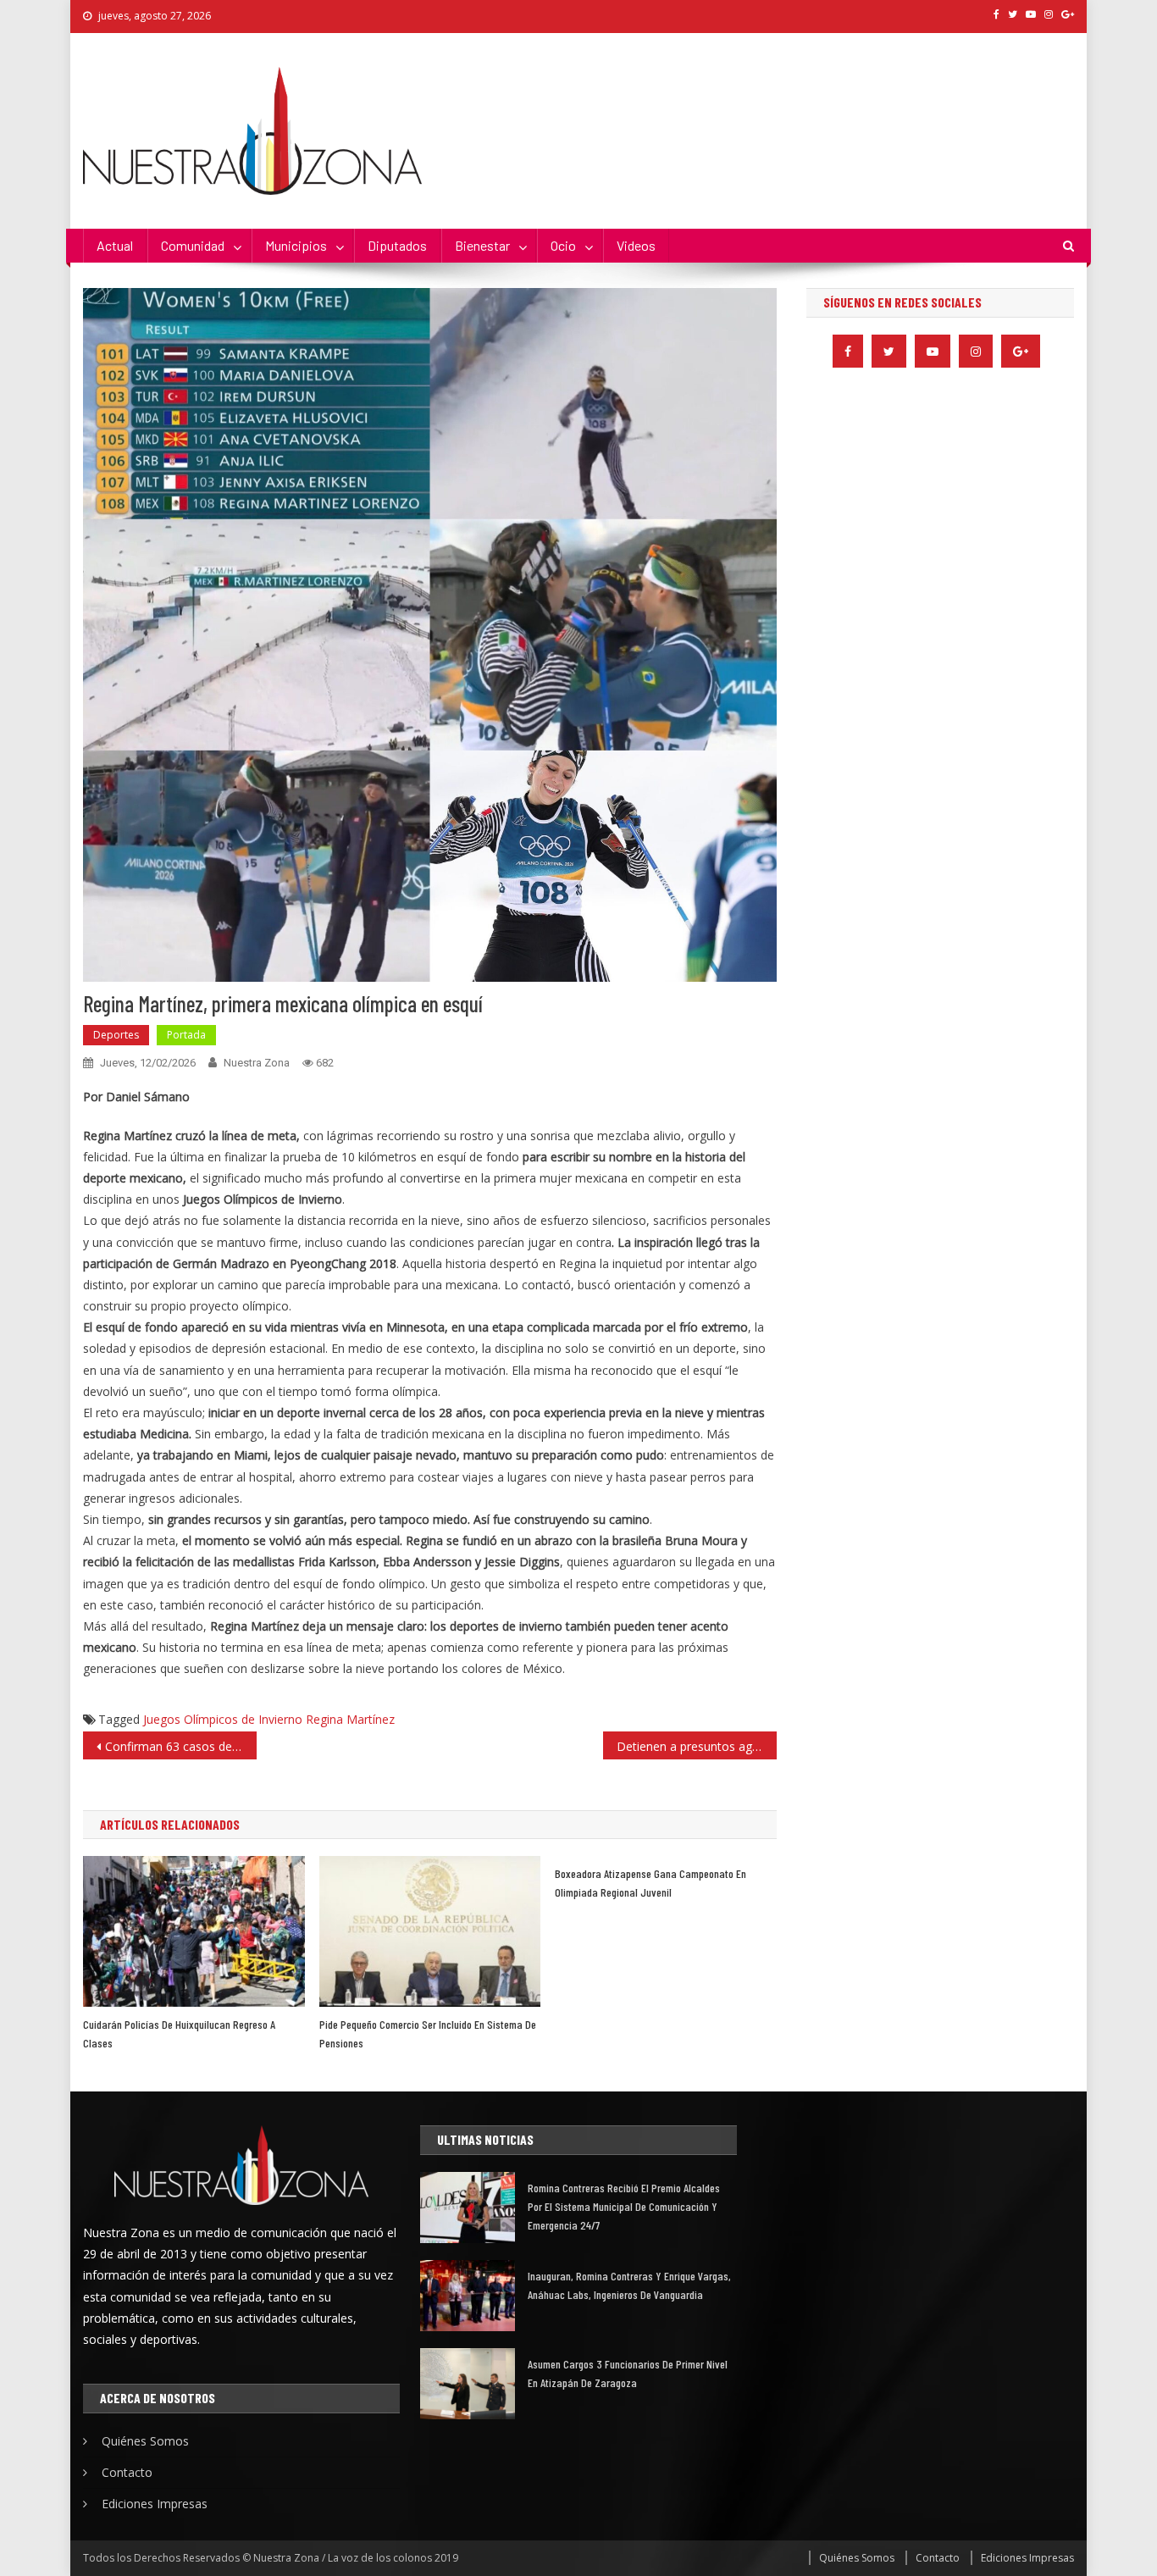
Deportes (116, 1035)
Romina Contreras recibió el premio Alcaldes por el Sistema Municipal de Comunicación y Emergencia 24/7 (624, 2206)
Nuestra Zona (257, 1063)
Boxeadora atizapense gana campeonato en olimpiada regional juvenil (650, 1883)
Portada (186, 1035)
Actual (115, 245)
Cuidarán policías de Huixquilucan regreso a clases (179, 2033)
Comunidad (193, 245)
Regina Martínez (350, 1719)
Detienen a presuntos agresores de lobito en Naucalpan (697, 1746)
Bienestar (482, 245)
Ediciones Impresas (155, 2504)
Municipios (296, 245)
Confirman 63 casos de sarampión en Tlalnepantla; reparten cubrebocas (181, 1746)
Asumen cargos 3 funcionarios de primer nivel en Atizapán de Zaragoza (628, 2373)
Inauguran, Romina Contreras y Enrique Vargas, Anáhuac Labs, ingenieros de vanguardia (629, 2285)
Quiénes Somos (145, 2441)
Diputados (397, 245)
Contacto (127, 2472)
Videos (636, 245)
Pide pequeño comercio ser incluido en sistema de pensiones (428, 2033)
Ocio (563, 245)
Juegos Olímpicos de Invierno (223, 1719)
